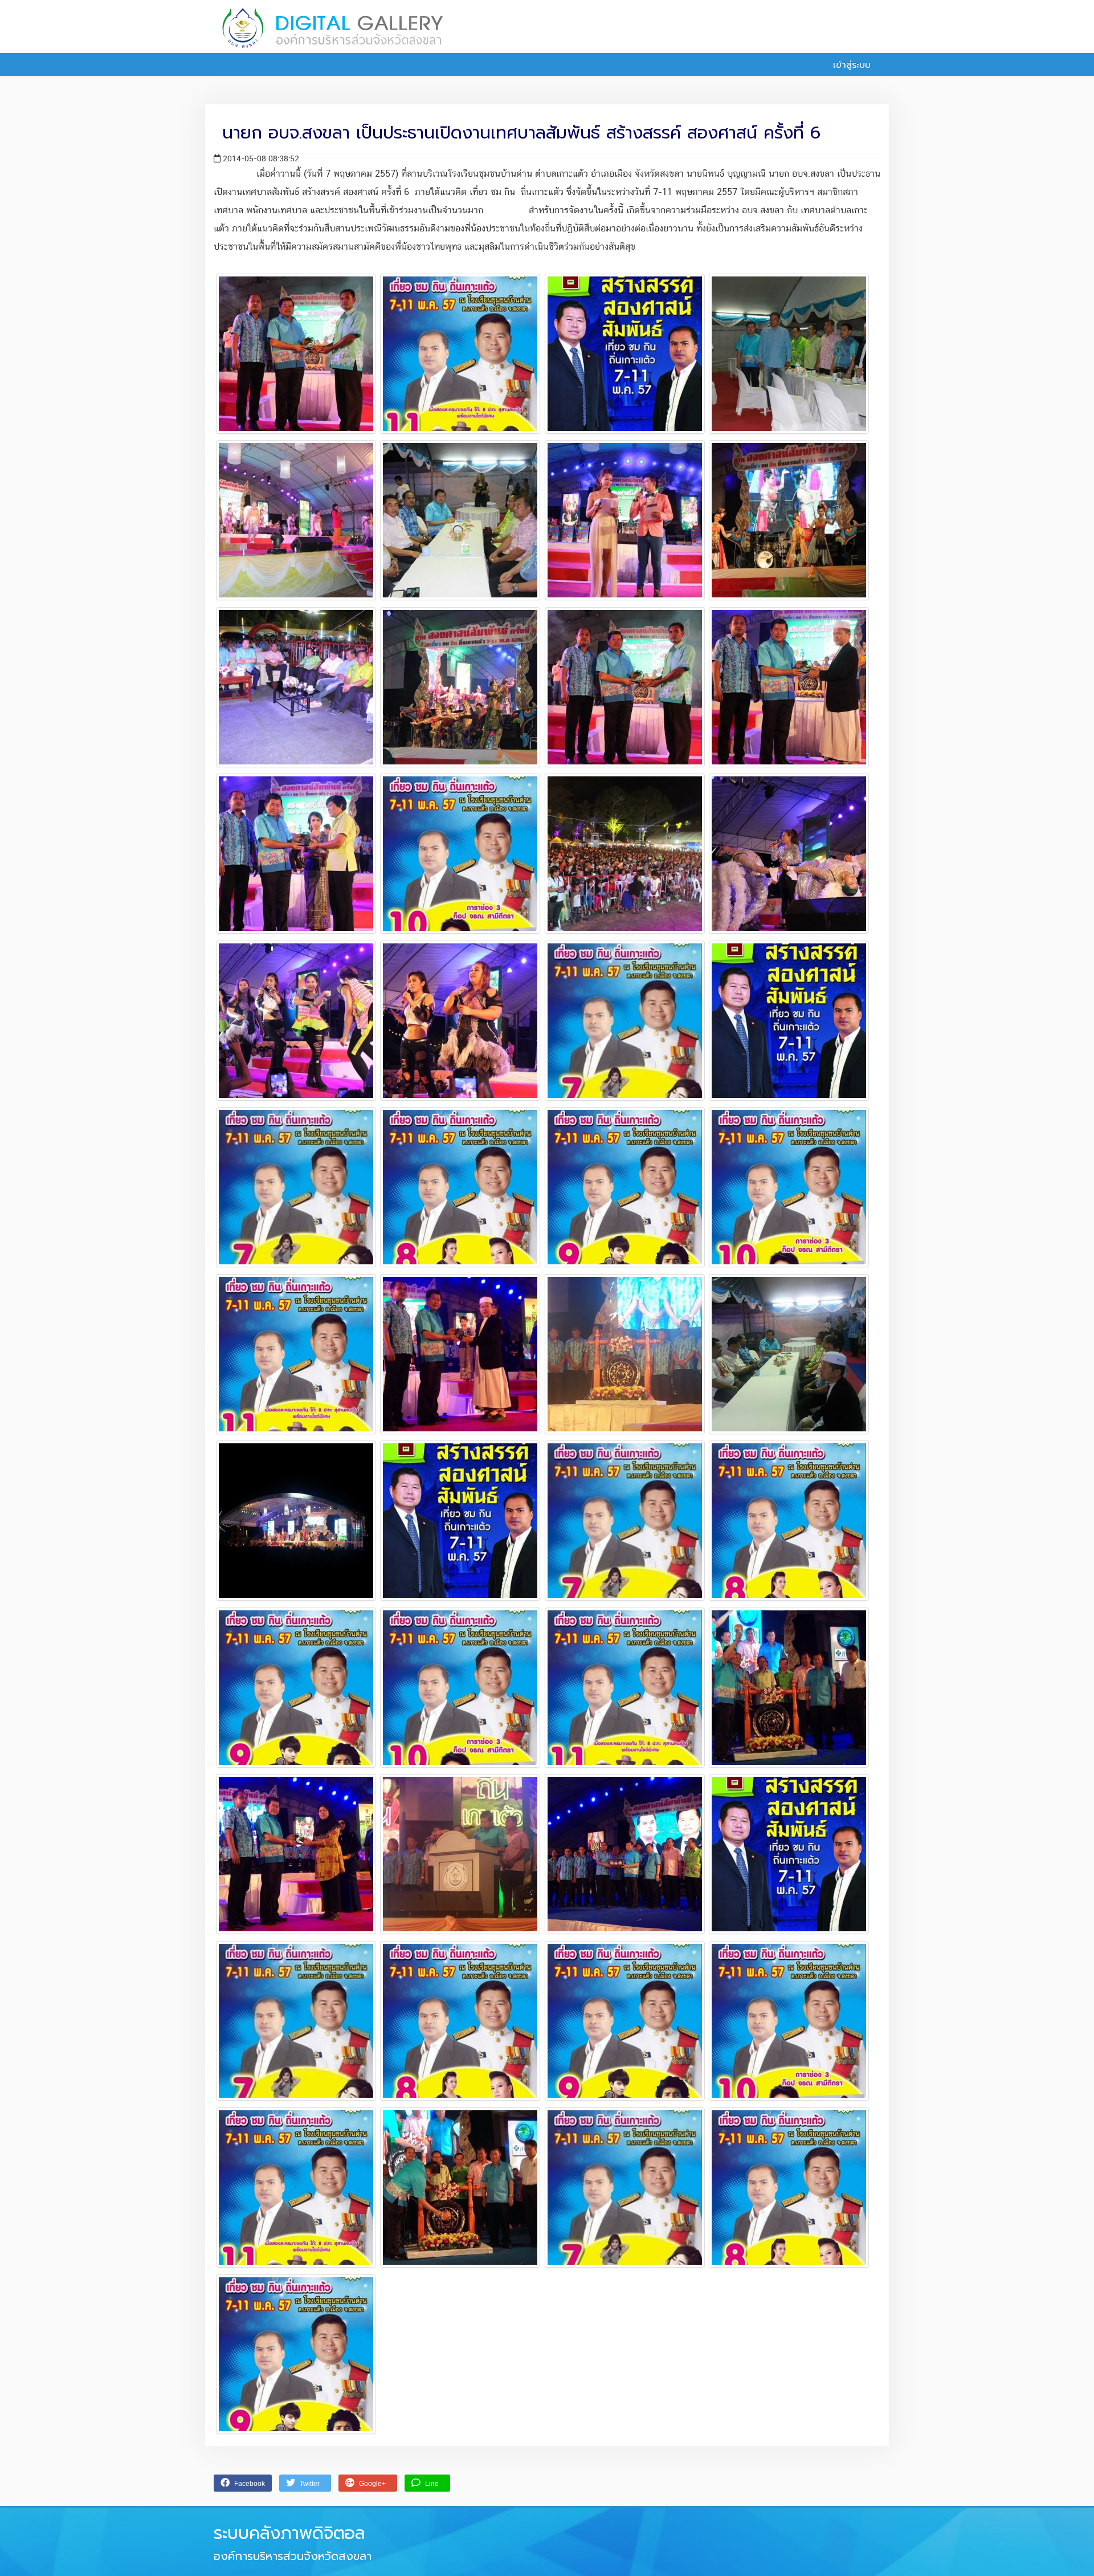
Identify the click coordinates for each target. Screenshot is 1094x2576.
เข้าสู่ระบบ (850, 65)
